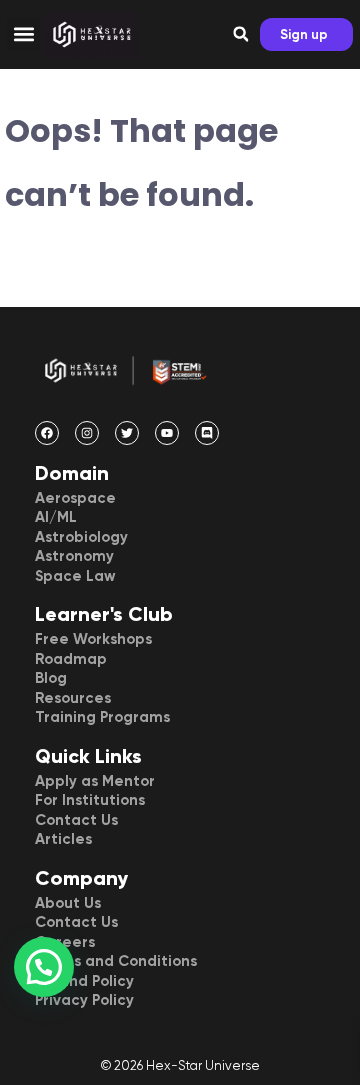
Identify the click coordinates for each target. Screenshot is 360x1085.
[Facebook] (47, 433)
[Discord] (207, 433)
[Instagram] (87, 433)
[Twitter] (127, 433)
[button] (23, 34)
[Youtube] (167, 433)
